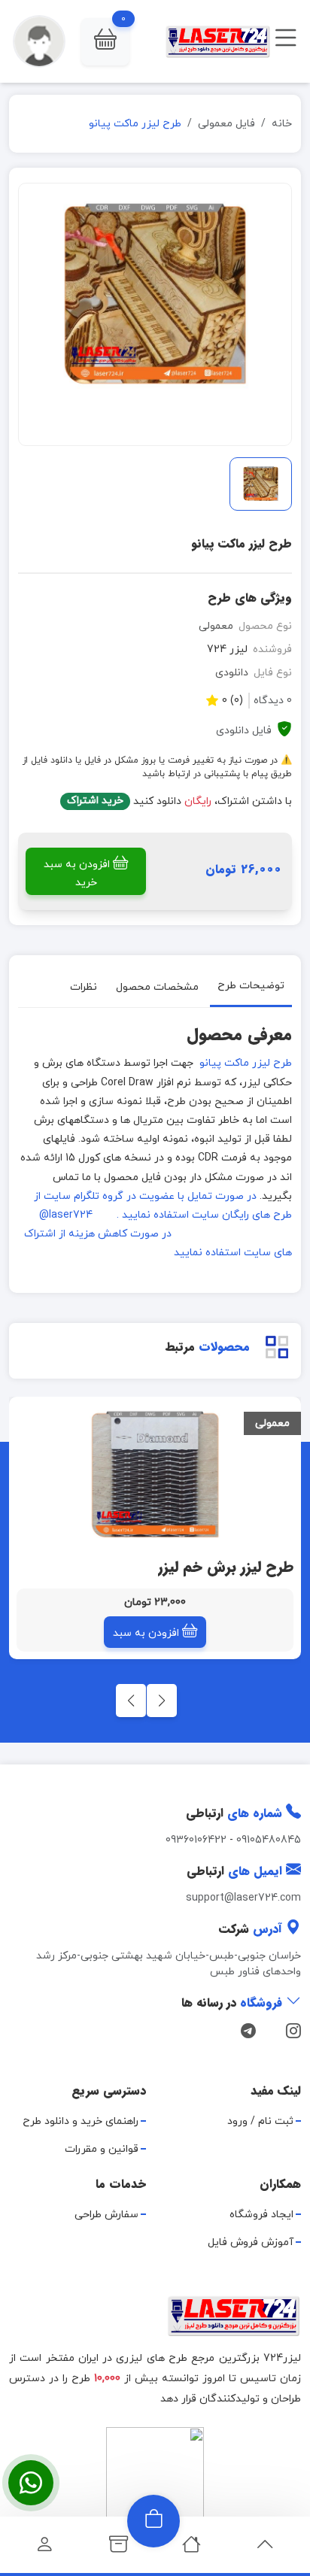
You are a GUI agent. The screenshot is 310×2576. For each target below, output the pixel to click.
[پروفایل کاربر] (45, 2549)
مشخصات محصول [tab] (157, 987)
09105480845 (269, 1840)
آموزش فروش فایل (251, 2242)
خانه (282, 124)
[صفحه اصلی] (191, 2549)
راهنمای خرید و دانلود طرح (81, 2121)
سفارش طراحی (106, 2215)
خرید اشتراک (95, 801)
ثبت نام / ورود (260, 2121)
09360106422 (196, 1840)
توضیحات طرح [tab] (251, 986)
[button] (105, 42)
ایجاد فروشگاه (261, 2215)
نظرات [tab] (84, 987)
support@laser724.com (243, 1898)
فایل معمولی (226, 124)
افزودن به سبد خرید (77, 874)
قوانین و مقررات (102, 2149)
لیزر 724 (227, 649)
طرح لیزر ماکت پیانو (244, 1063)
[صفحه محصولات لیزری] (119, 2549)
